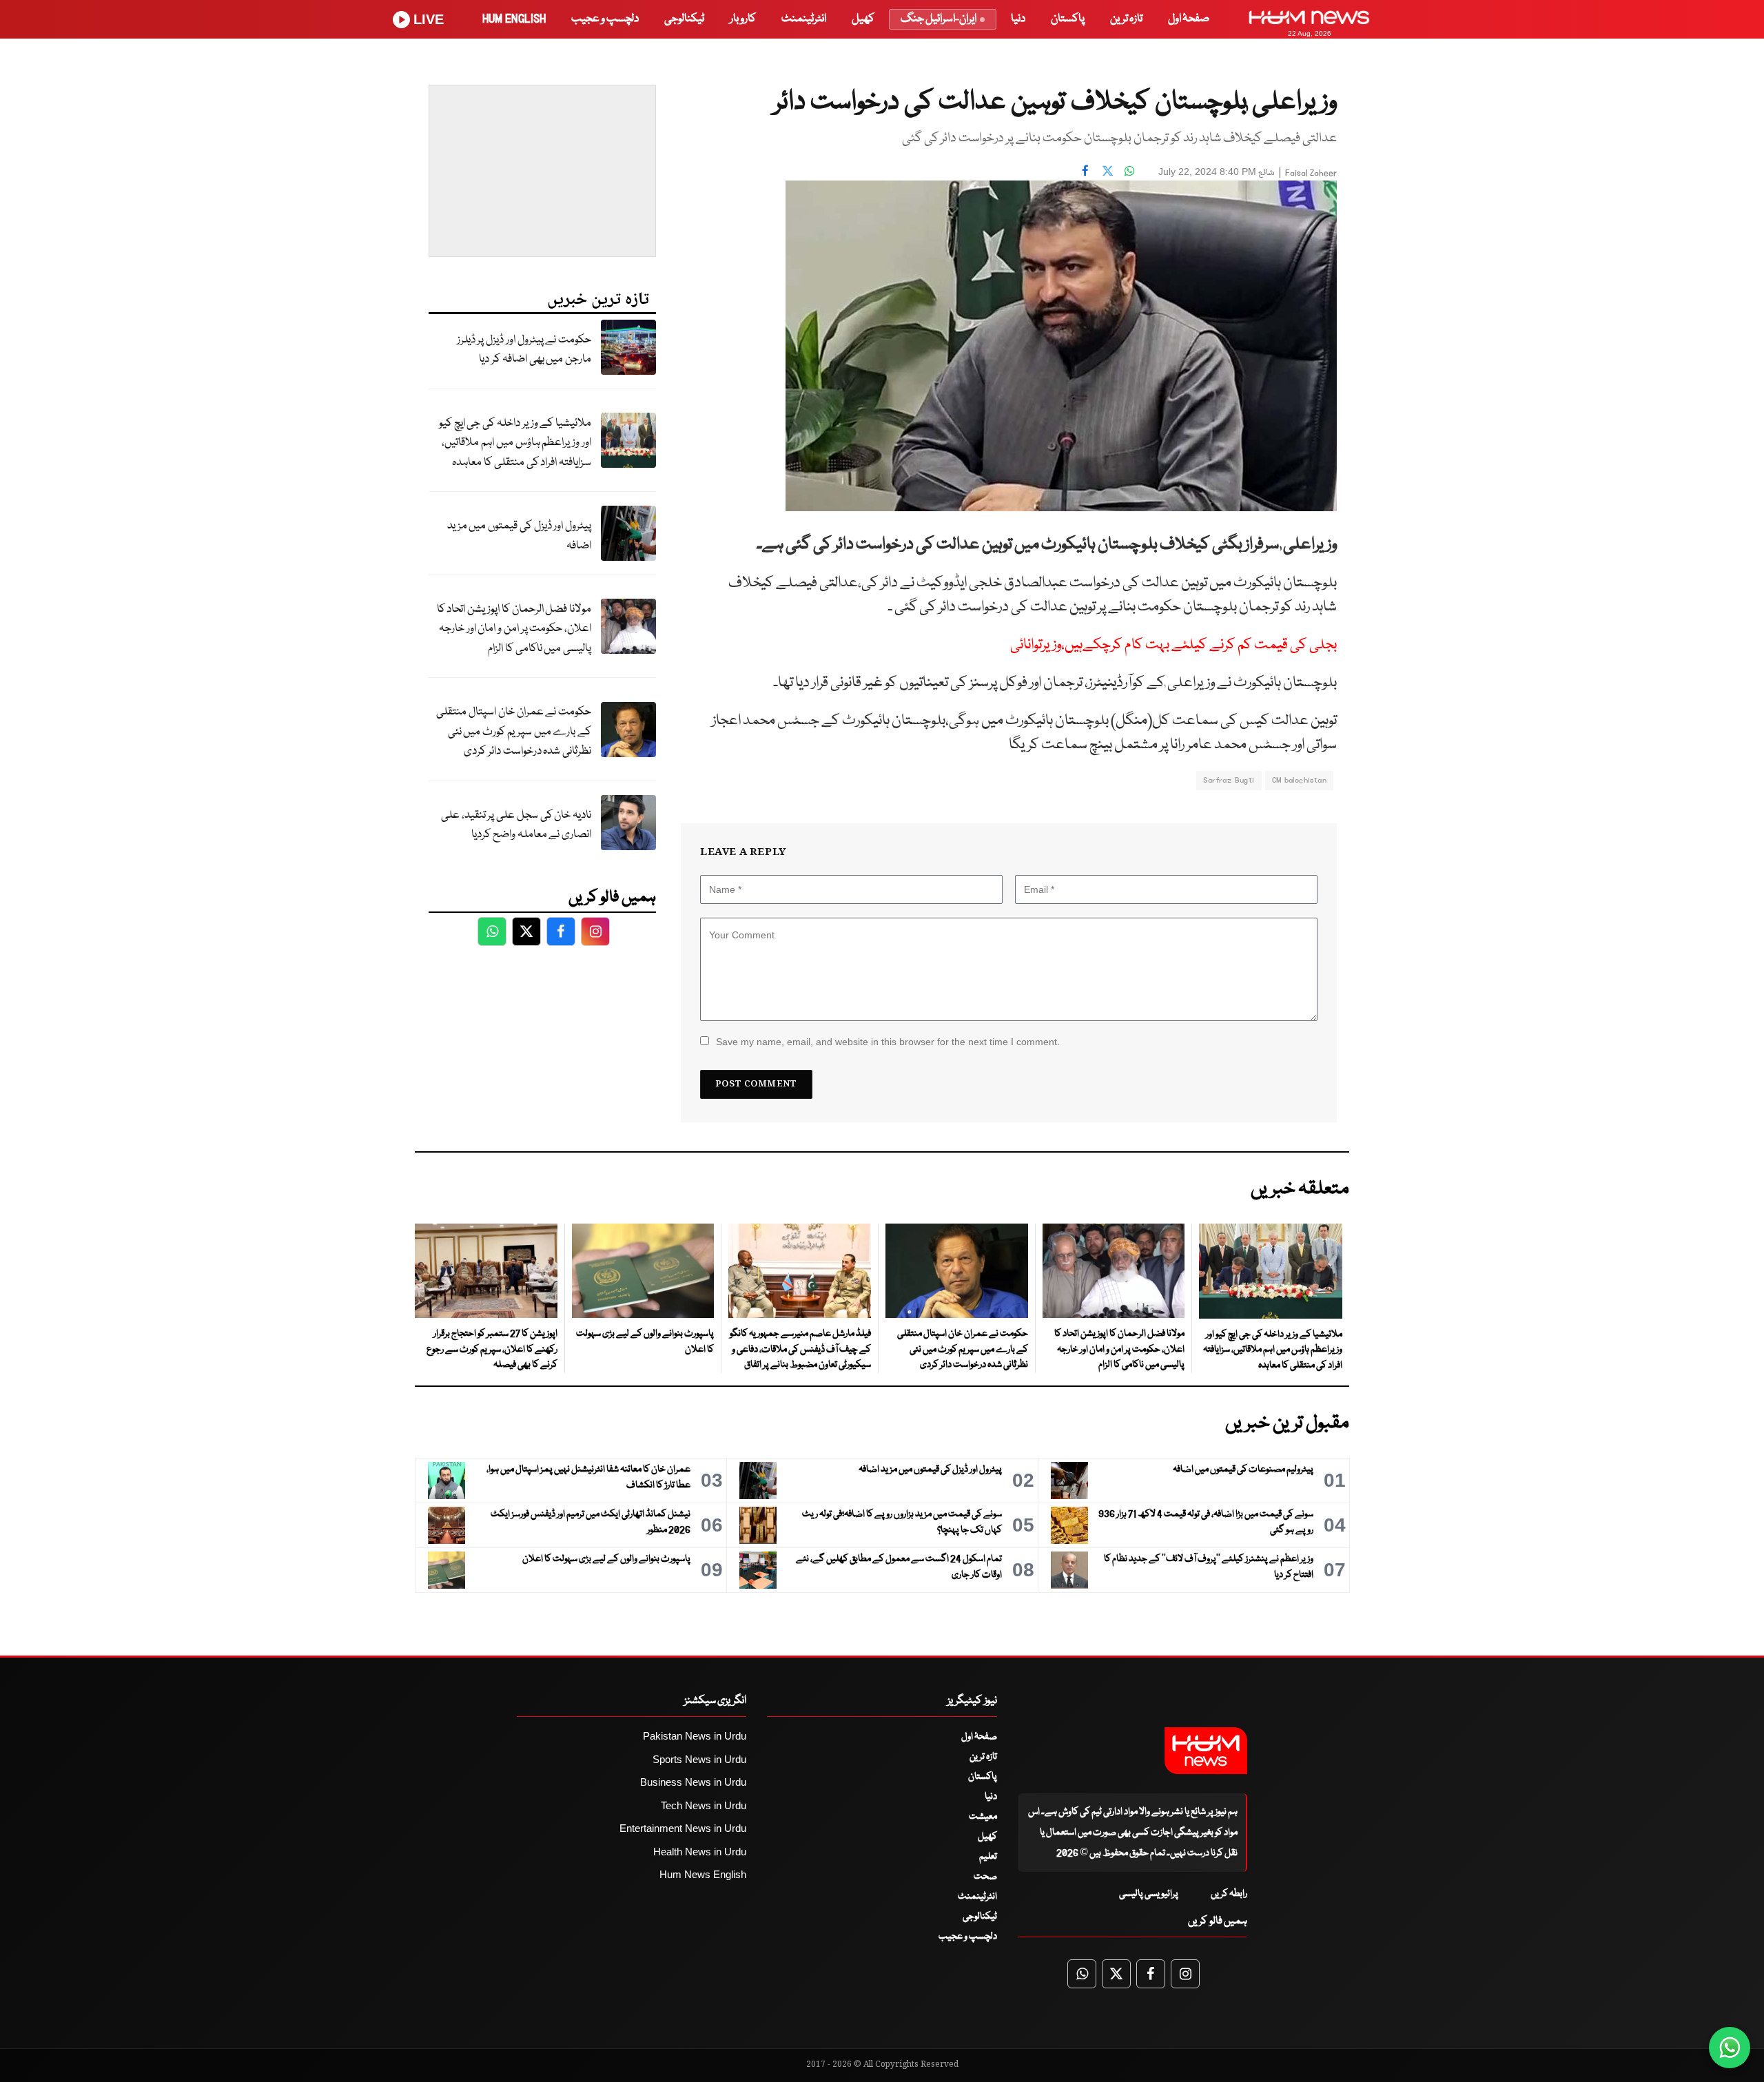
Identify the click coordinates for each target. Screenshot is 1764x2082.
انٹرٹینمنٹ (804, 19)
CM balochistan (1299, 780)
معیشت (983, 1817)
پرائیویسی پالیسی (1149, 1894)
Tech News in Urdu (704, 1805)
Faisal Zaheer (1311, 173)
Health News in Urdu (700, 1852)
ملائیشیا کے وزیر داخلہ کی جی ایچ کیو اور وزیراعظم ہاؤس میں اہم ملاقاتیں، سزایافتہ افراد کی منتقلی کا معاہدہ (515, 443)
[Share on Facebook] (1085, 170)
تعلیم (988, 1857)
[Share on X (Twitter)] (1107, 170)
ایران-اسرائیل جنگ (939, 19)
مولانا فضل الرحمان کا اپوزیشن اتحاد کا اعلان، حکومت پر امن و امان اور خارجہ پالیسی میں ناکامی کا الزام (514, 629)
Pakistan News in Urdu (695, 1736)
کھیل (863, 19)
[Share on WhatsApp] (1129, 170)
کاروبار (743, 19)
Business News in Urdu (693, 1782)
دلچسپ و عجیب (605, 19)
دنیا (1018, 19)
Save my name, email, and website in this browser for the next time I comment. (888, 1042)
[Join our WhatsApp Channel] (1730, 2048)
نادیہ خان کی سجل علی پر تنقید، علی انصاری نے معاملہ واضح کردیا (516, 825)
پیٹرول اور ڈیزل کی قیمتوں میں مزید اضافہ (519, 536)
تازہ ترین (1126, 19)
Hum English (514, 19)
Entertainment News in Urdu (683, 1828)
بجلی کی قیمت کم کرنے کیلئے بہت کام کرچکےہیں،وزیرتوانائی (1173, 645)
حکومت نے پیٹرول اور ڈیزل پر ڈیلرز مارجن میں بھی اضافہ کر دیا (524, 350)
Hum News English (703, 1874)
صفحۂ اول (1189, 19)
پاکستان (1068, 19)
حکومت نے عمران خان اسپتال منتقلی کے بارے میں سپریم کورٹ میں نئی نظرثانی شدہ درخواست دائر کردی (514, 732)
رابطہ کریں (1229, 1894)
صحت (985, 1877)
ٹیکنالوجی (684, 19)
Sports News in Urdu (699, 1759)
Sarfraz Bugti (1229, 780)
